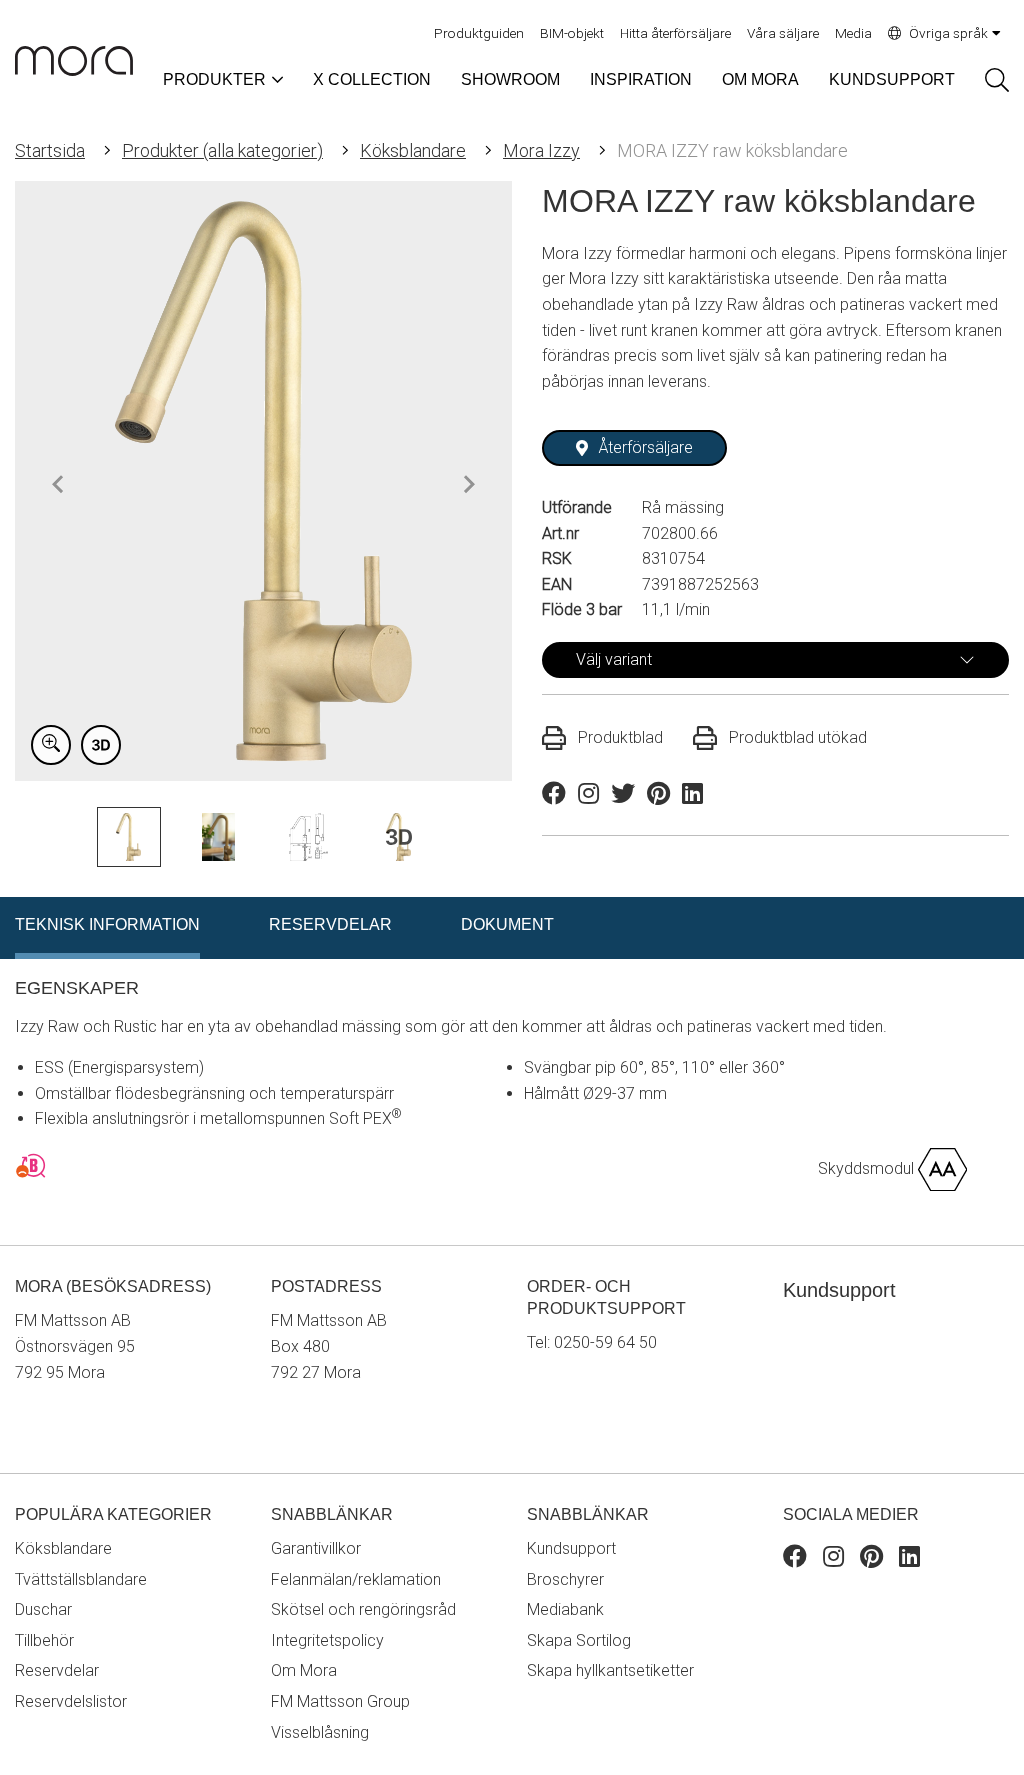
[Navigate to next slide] (469, 484)
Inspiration (641, 79)
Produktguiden (479, 33)
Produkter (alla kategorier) (222, 150)
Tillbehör (44, 1640)
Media (853, 33)
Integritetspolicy (327, 1640)
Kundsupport (892, 79)
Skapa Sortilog (579, 1640)
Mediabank (565, 1609)
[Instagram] (833, 1559)
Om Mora (760, 79)
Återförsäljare (646, 447)
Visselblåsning (320, 1732)
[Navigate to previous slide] (58, 484)
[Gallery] (263, 481)
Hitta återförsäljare (675, 33)
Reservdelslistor (71, 1701)
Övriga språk (948, 33)
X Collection (372, 79)
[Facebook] (795, 1559)
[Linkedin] (909, 1559)
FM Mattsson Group (340, 1701)
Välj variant (614, 659)
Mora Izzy (541, 150)
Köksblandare (413, 150)
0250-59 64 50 (605, 1342)
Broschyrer (565, 1579)
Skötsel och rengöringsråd (363, 1609)
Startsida (50, 150)
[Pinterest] (871, 1559)
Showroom (510, 79)
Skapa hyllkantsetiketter (610, 1670)
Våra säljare (783, 33)
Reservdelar (57, 1670)
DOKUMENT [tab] (507, 924)
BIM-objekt (572, 33)
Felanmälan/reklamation (356, 1579)
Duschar (43, 1609)
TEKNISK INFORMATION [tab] (107, 924)
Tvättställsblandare (81, 1579)
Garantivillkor (316, 1548)
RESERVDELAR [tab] (330, 924)
